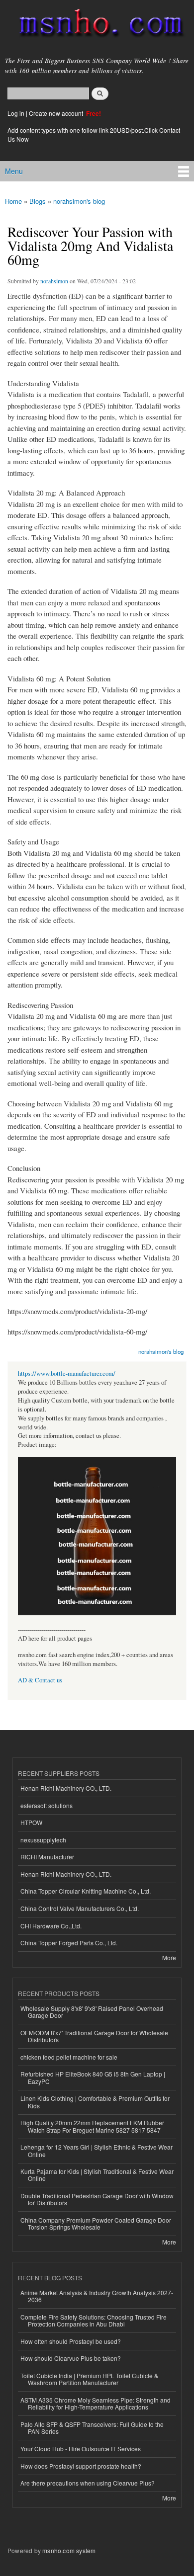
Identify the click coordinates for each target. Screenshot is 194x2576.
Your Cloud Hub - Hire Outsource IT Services (81, 2449)
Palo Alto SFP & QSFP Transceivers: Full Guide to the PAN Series (92, 2428)
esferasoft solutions (47, 1805)
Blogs (38, 201)
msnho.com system (69, 2550)
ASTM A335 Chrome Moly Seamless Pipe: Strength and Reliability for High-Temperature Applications (96, 2403)
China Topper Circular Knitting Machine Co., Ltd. (86, 1891)
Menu (14, 171)
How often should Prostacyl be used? (71, 2341)
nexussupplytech (43, 1840)
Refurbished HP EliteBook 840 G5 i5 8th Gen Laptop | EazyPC (93, 2077)
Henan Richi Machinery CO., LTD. (66, 1788)
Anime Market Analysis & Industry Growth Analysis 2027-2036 (97, 2296)
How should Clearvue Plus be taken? (71, 2358)
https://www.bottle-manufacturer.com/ (67, 1373)
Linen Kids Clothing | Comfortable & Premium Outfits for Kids (95, 2102)
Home (13, 201)
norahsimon (54, 281)
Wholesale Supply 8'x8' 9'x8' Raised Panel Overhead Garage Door (92, 2012)
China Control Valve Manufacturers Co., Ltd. (80, 1908)
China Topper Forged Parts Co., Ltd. (69, 1943)
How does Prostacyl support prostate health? (81, 2466)
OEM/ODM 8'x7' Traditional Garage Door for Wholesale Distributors (94, 2036)
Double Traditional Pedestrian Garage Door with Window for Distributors (97, 2199)
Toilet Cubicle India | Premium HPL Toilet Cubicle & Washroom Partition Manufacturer (89, 2379)
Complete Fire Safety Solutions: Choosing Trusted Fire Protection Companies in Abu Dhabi (94, 2320)
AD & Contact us (40, 1680)
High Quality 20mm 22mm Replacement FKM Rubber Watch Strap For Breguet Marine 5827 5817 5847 (92, 2126)
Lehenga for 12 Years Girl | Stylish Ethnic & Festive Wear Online (97, 2150)
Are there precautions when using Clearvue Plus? (88, 2483)
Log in (16, 113)
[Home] (97, 25)
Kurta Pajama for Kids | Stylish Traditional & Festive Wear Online (97, 2175)
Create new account (57, 113)
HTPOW (31, 1822)
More (169, 1957)
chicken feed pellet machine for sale (69, 2057)
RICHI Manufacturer (47, 1857)
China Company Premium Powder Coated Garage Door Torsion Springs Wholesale (96, 2223)
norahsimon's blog (79, 201)
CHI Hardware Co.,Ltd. (51, 1926)
